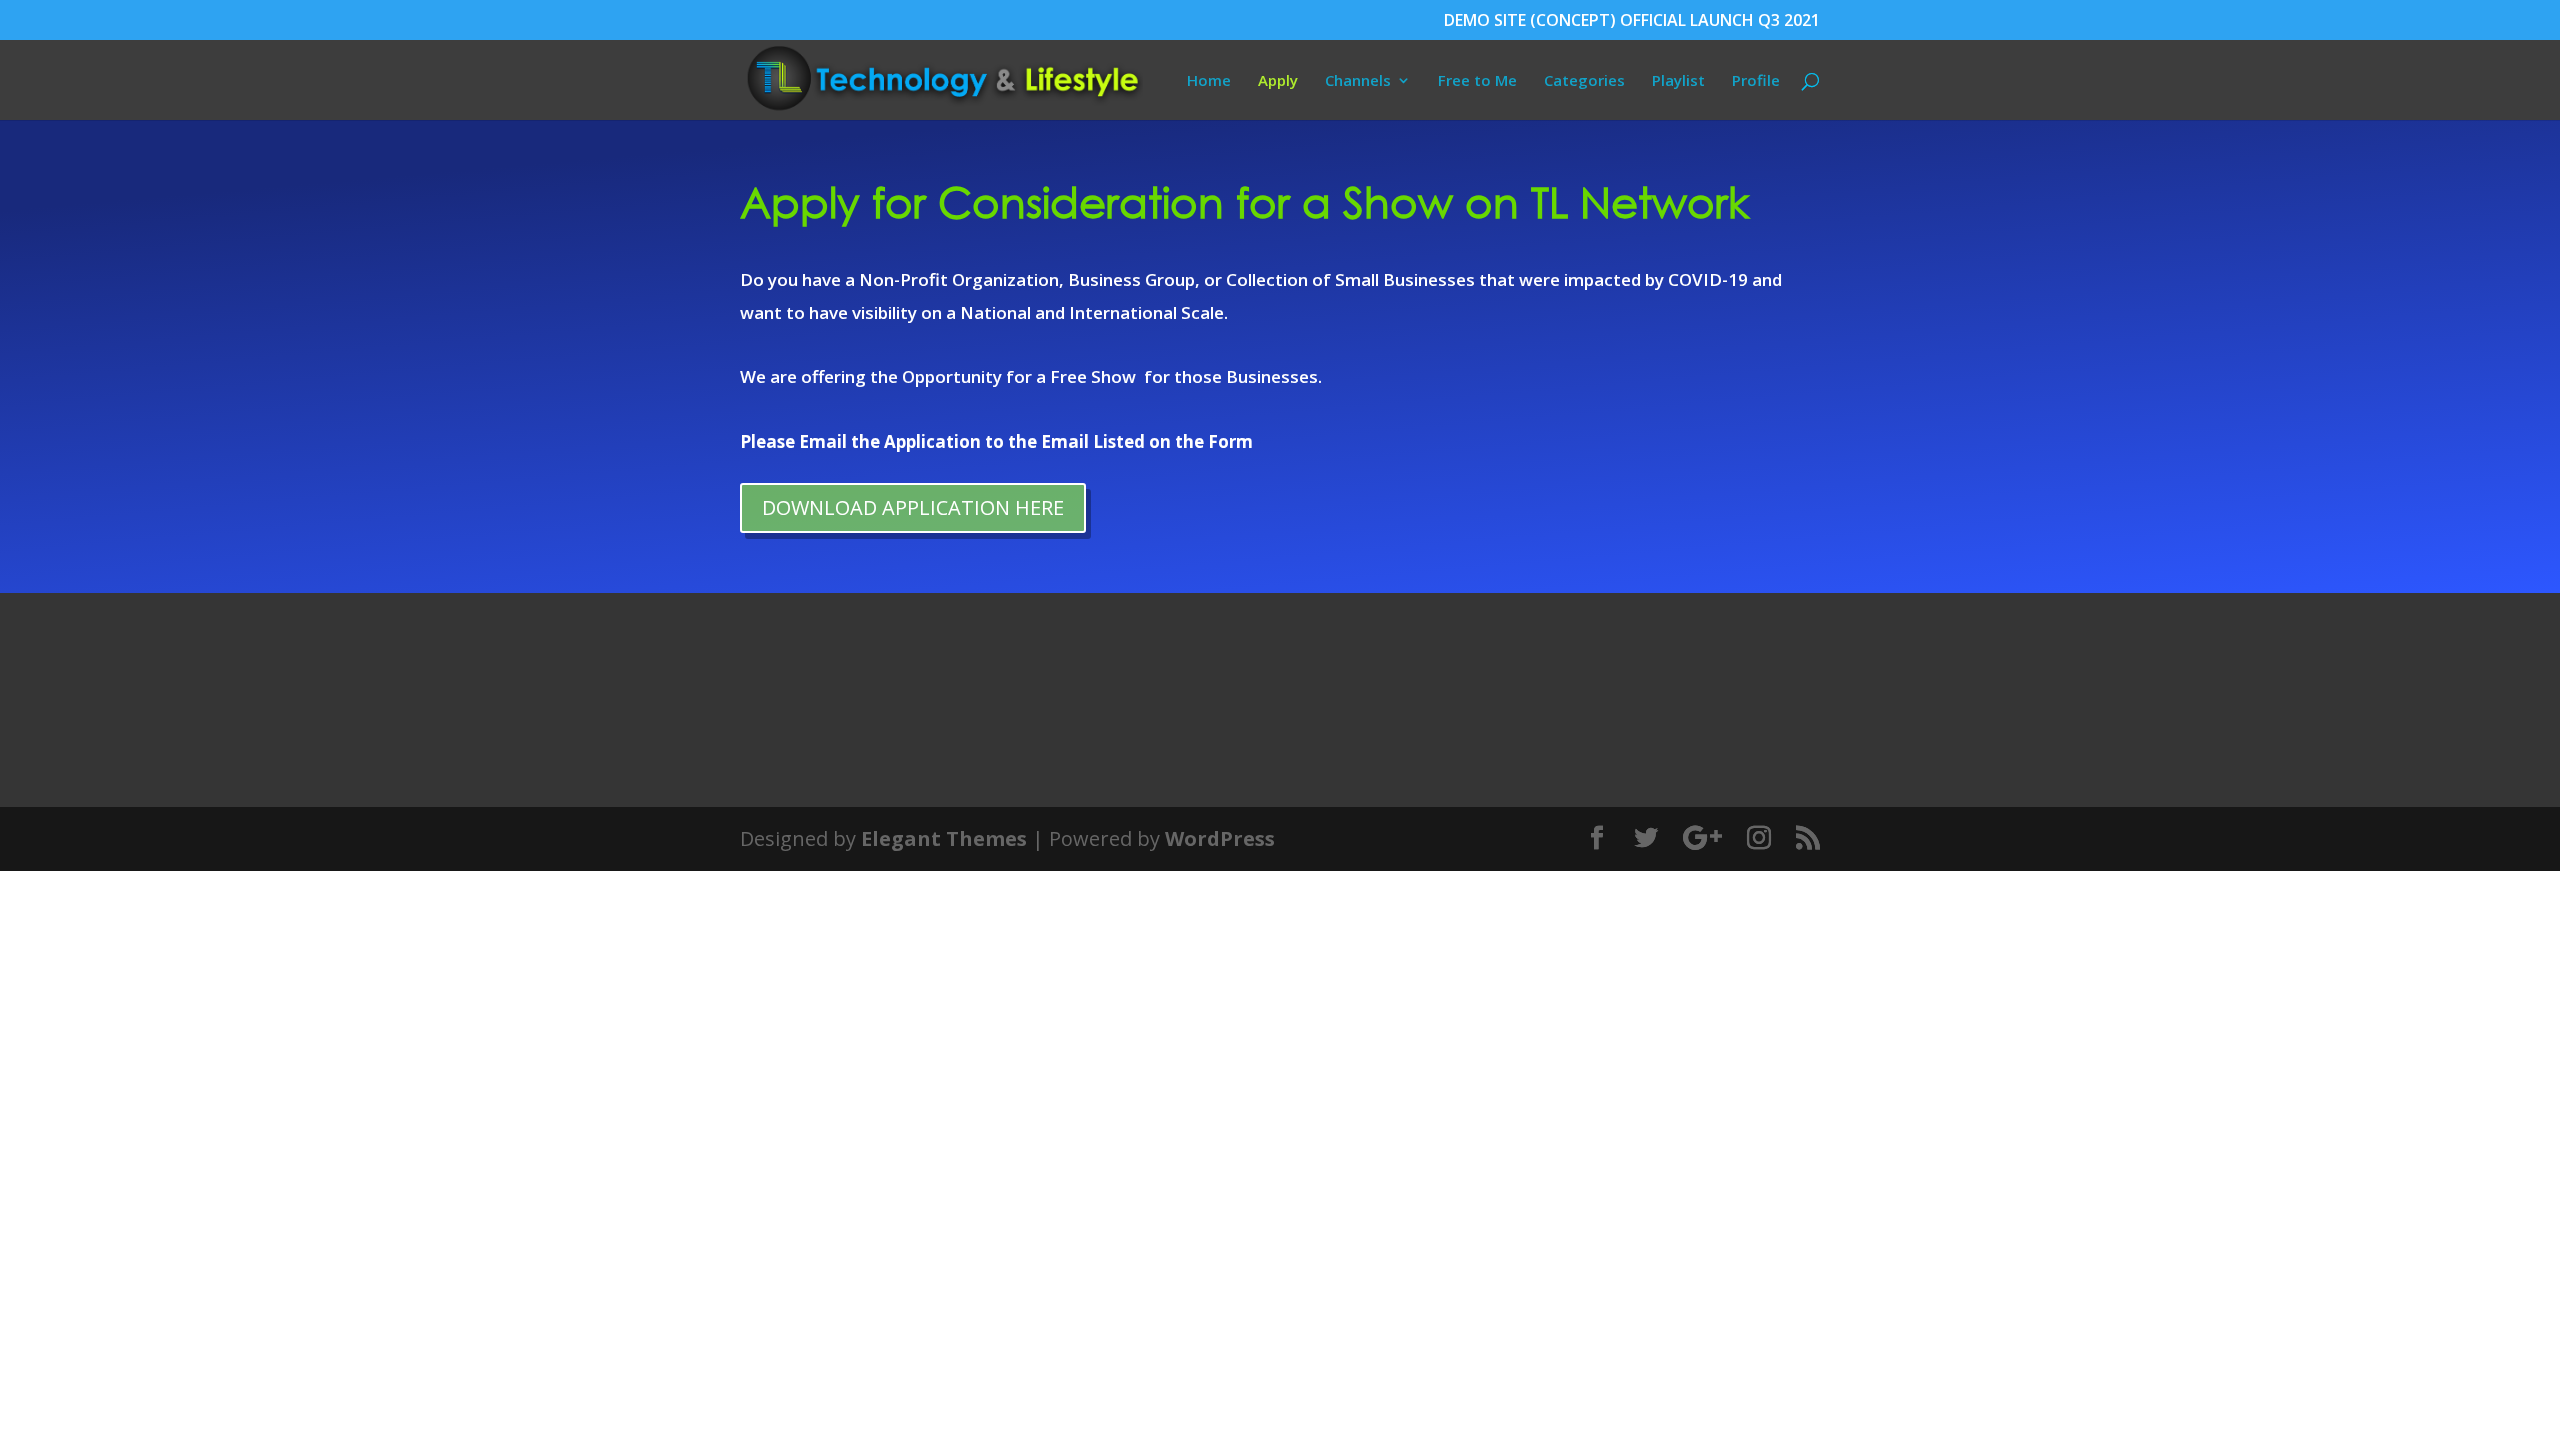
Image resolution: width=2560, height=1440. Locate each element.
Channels (1358, 81)
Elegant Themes (944, 838)
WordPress (1220, 838)
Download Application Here (913, 507)
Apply (1278, 81)
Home (1209, 81)
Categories (1584, 81)
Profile (1756, 81)
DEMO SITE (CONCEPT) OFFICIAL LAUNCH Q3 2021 (1632, 21)
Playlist (1678, 81)
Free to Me (1477, 81)
